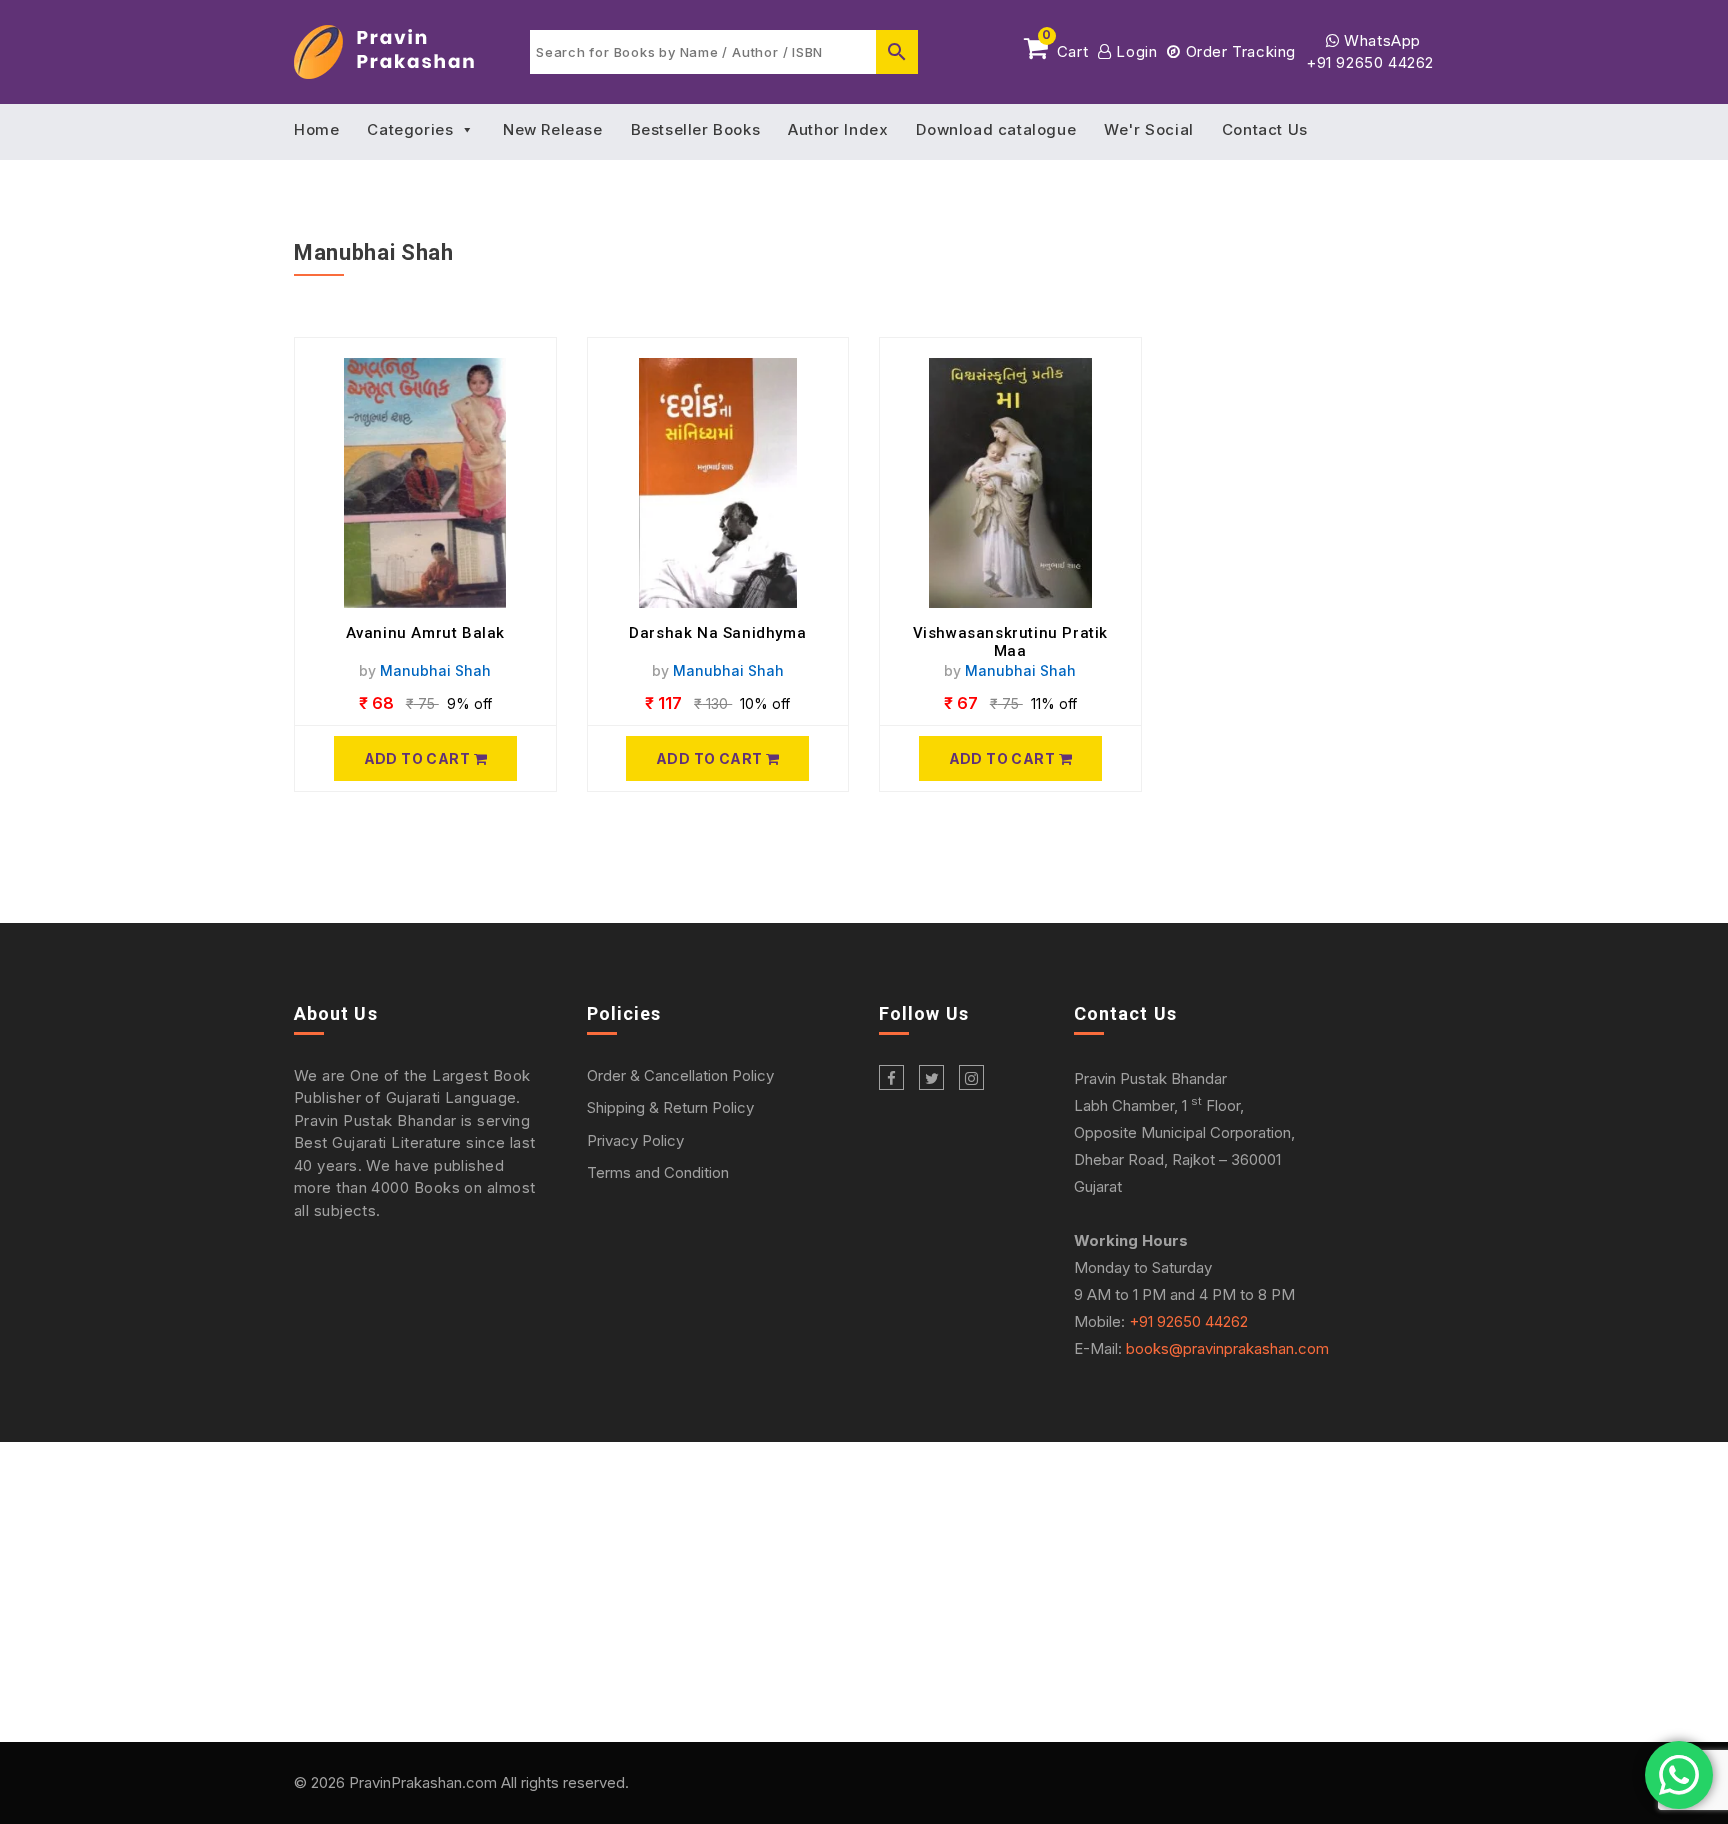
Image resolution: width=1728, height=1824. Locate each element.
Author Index (838, 129)
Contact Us (1265, 129)
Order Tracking (1238, 51)
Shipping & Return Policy (670, 1107)
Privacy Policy (635, 1140)
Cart (1065, 48)
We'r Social (1149, 129)
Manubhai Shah (435, 670)
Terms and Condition (658, 1172)
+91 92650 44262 (1370, 62)
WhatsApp (1380, 40)
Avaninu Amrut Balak (425, 633)
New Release (553, 129)
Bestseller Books (696, 129)
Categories (410, 129)
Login (1134, 51)
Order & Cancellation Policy (680, 1075)
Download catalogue (996, 129)
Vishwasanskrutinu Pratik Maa (1010, 642)
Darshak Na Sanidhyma (717, 633)
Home (316, 129)
